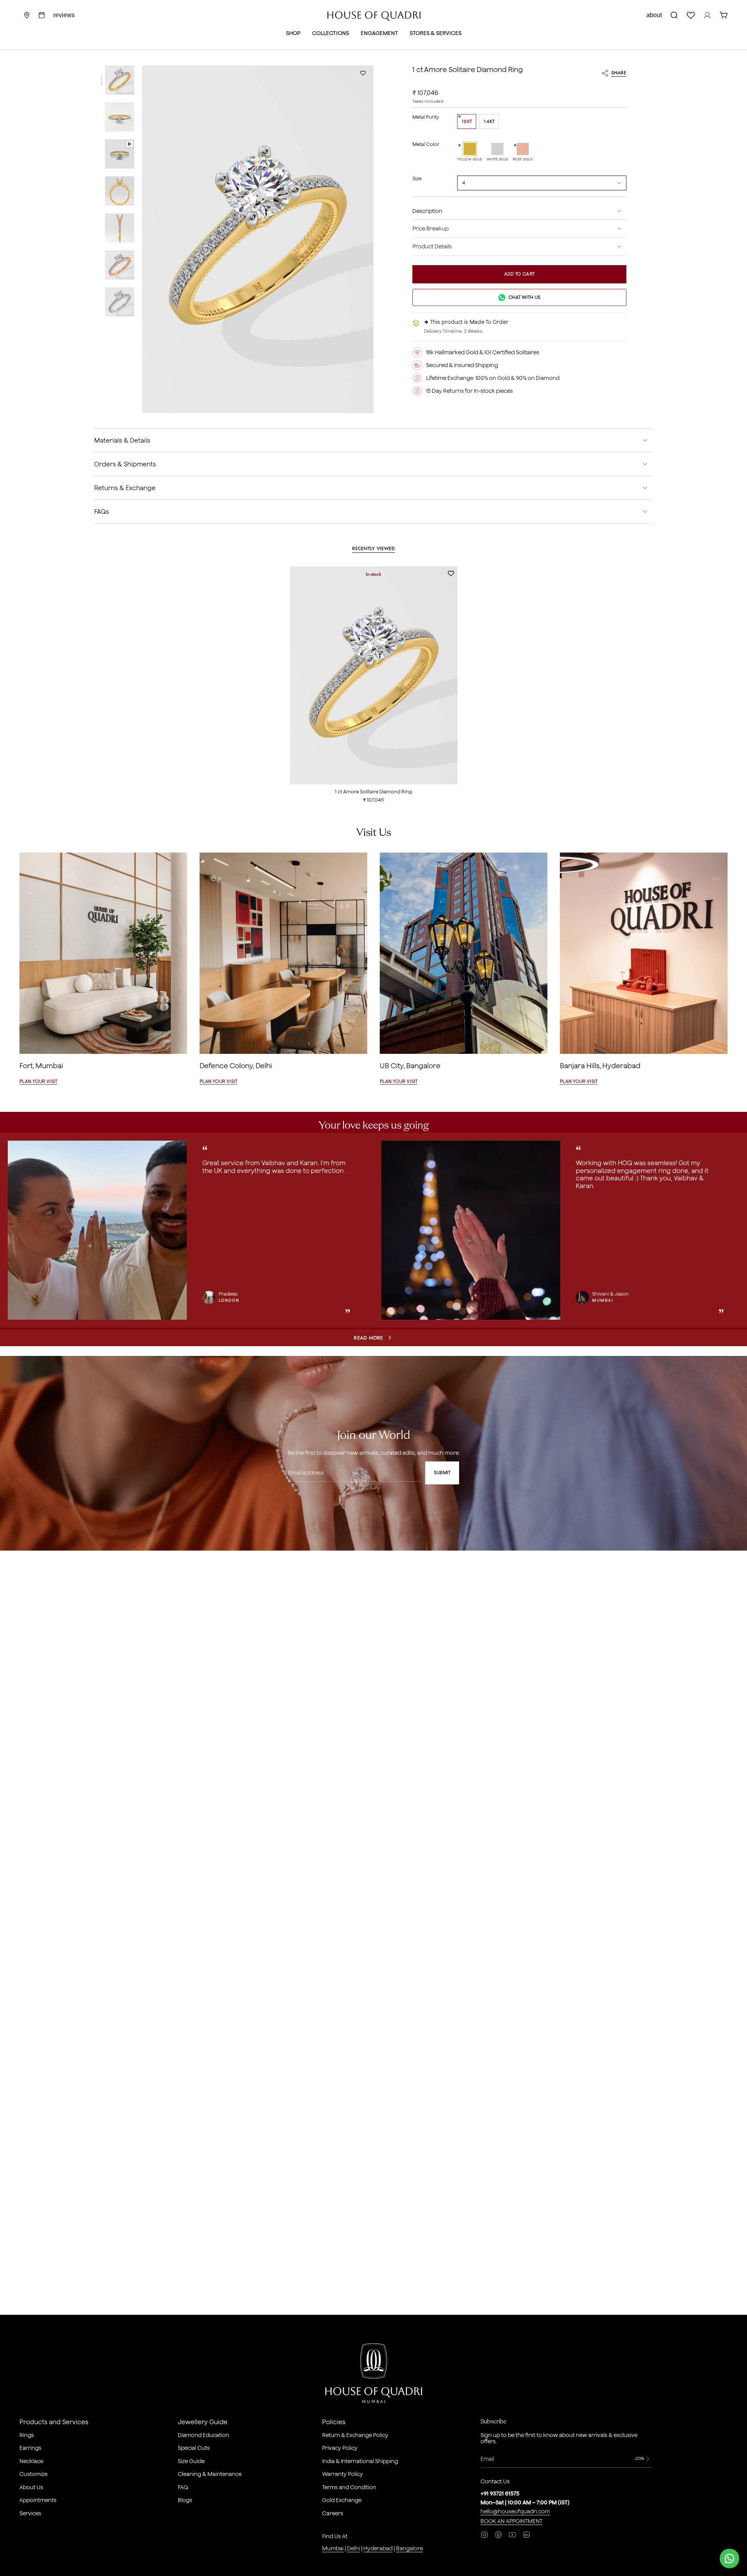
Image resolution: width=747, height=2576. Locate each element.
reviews (64, 15)
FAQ (183, 2487)
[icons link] (27, 15)
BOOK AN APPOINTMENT (511, 2521)
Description (427, 211)
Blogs (185, 2500)
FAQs (102, 512)
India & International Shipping (360, 2461)
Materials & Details (122, 440)
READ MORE (368, 1338)
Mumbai (333, 2548)
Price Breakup (430, 229)
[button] (293, 34)
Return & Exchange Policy (355, 2435)
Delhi (353, 2548)
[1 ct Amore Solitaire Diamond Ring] (374, 675)
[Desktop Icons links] (42, 15)
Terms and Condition (349, 2487)
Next (735, 1231)
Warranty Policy (343, 2474)
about (654, 15)
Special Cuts (194, 2448)
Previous (142, 239)
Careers (333, 2513)
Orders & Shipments (125, 464)
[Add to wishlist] (363, 73)
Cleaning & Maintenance (210, 2474)
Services (30, 2513)
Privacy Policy (340, 2448)
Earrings (30, 2448)
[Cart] (724, 15)
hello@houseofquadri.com (515, 2511)
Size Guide (191, 2461)
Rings (27, 2435)
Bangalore (409, 2548)
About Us (31, 2487)
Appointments (38, 2500)
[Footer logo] (374, 2375)
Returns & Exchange (125, 488)
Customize (33, 2474)
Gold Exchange (342, 2500)
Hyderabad (378, 2548)
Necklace (31, 2461)
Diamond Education (203, 2435)
